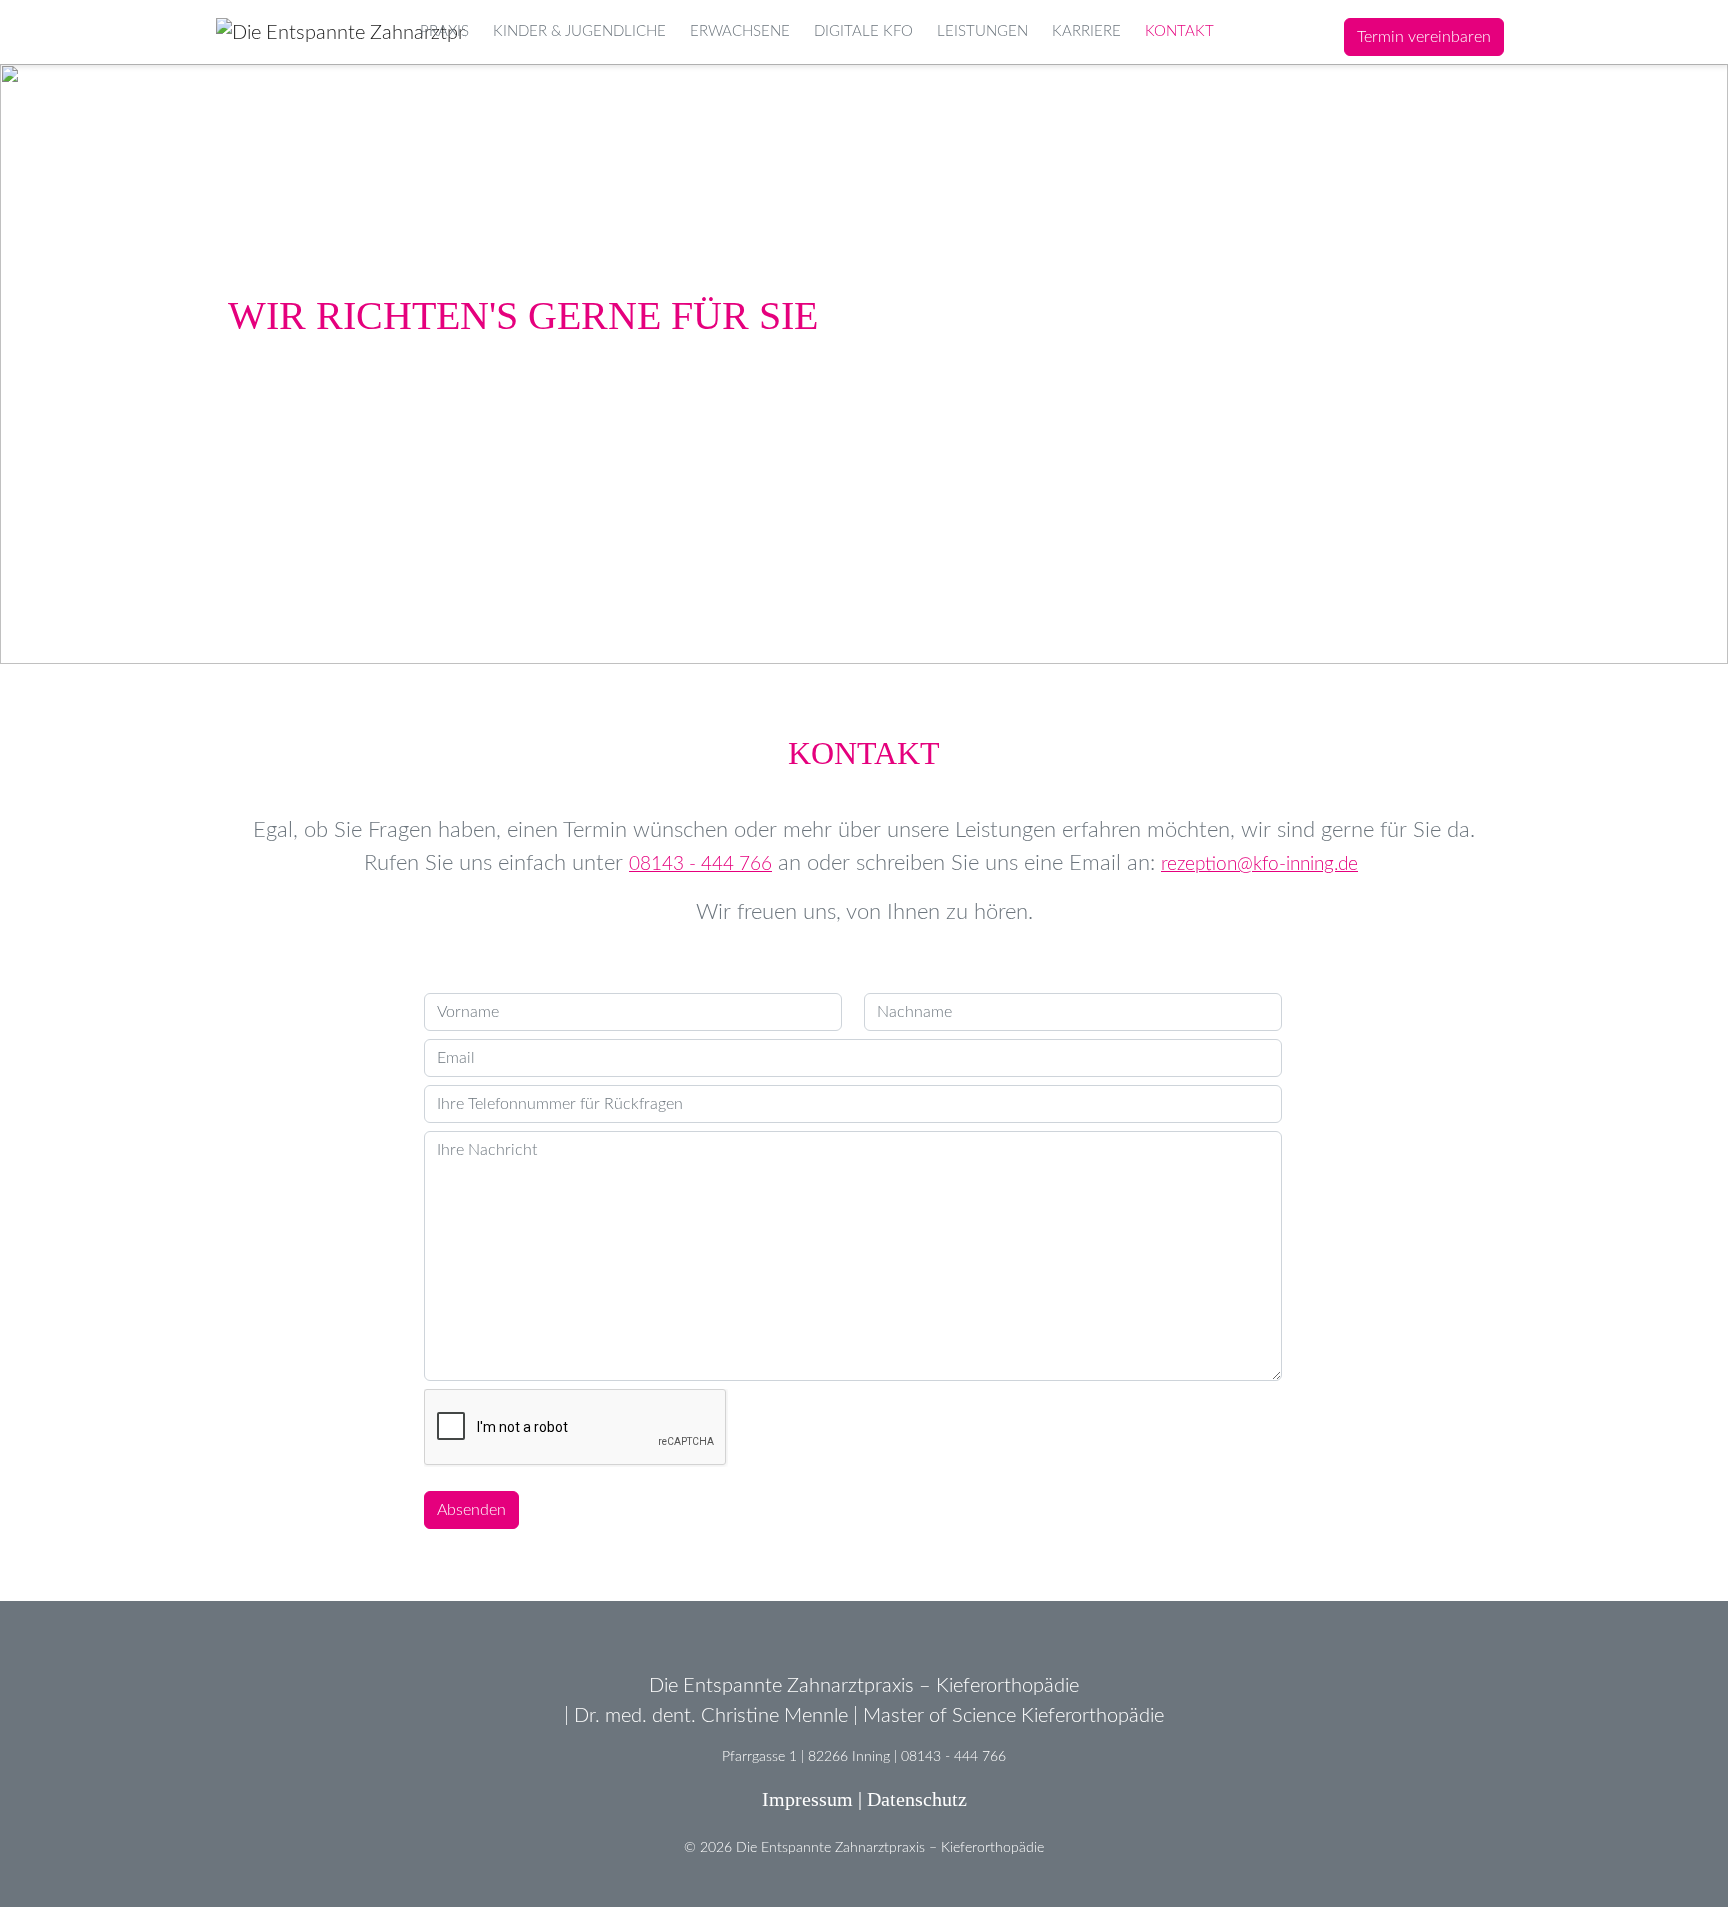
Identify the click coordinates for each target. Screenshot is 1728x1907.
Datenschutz (917, 1799)
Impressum (807, 1799)
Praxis (444, 31)
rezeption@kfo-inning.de (1259, 864)
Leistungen (982, 31)
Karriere (1086, 31)
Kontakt (1179, 31)
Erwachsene (740, 31)
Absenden (471, 1510)
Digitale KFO (863, 31)
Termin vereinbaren (1424, 37)
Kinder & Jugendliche (579, 31)
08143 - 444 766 (700, 864)
